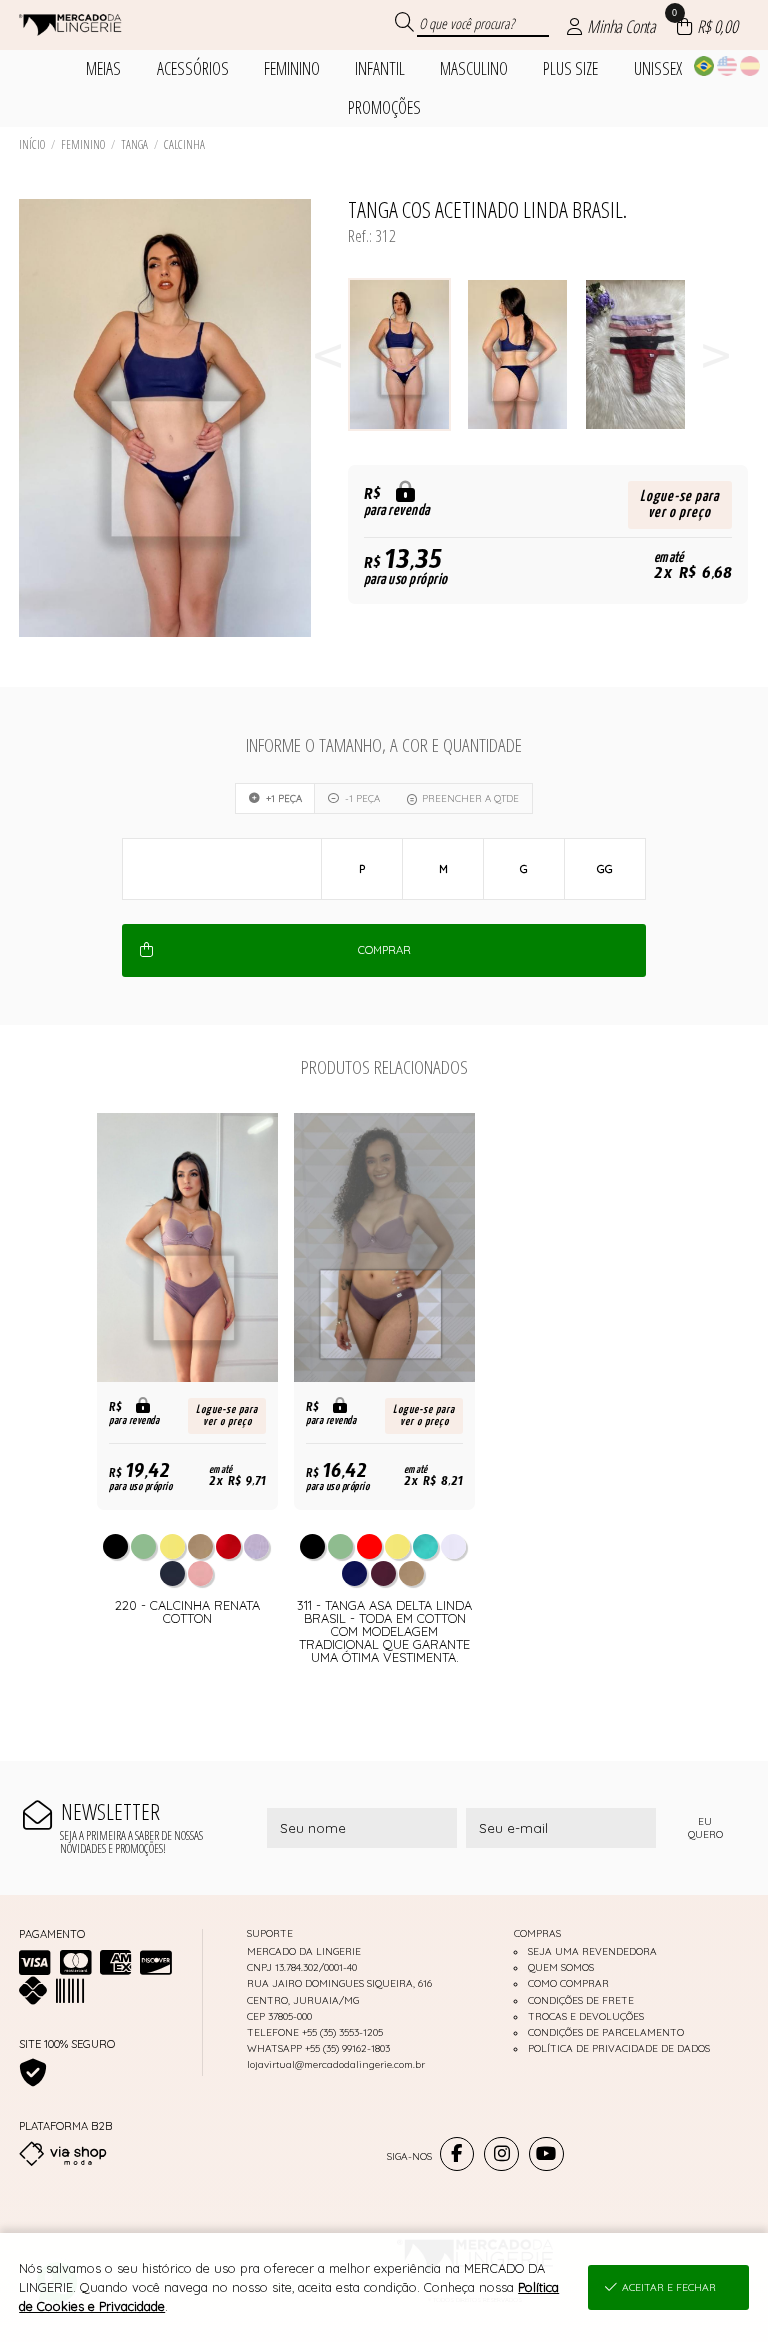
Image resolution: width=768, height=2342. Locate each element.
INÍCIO (32, 144)
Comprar (384, 950)
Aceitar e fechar (669, 2287)
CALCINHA (184, 144)
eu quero (705, 1828)
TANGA (134, 144)
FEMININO (83, 144)
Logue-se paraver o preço (679, 504)
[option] (407, 354)
